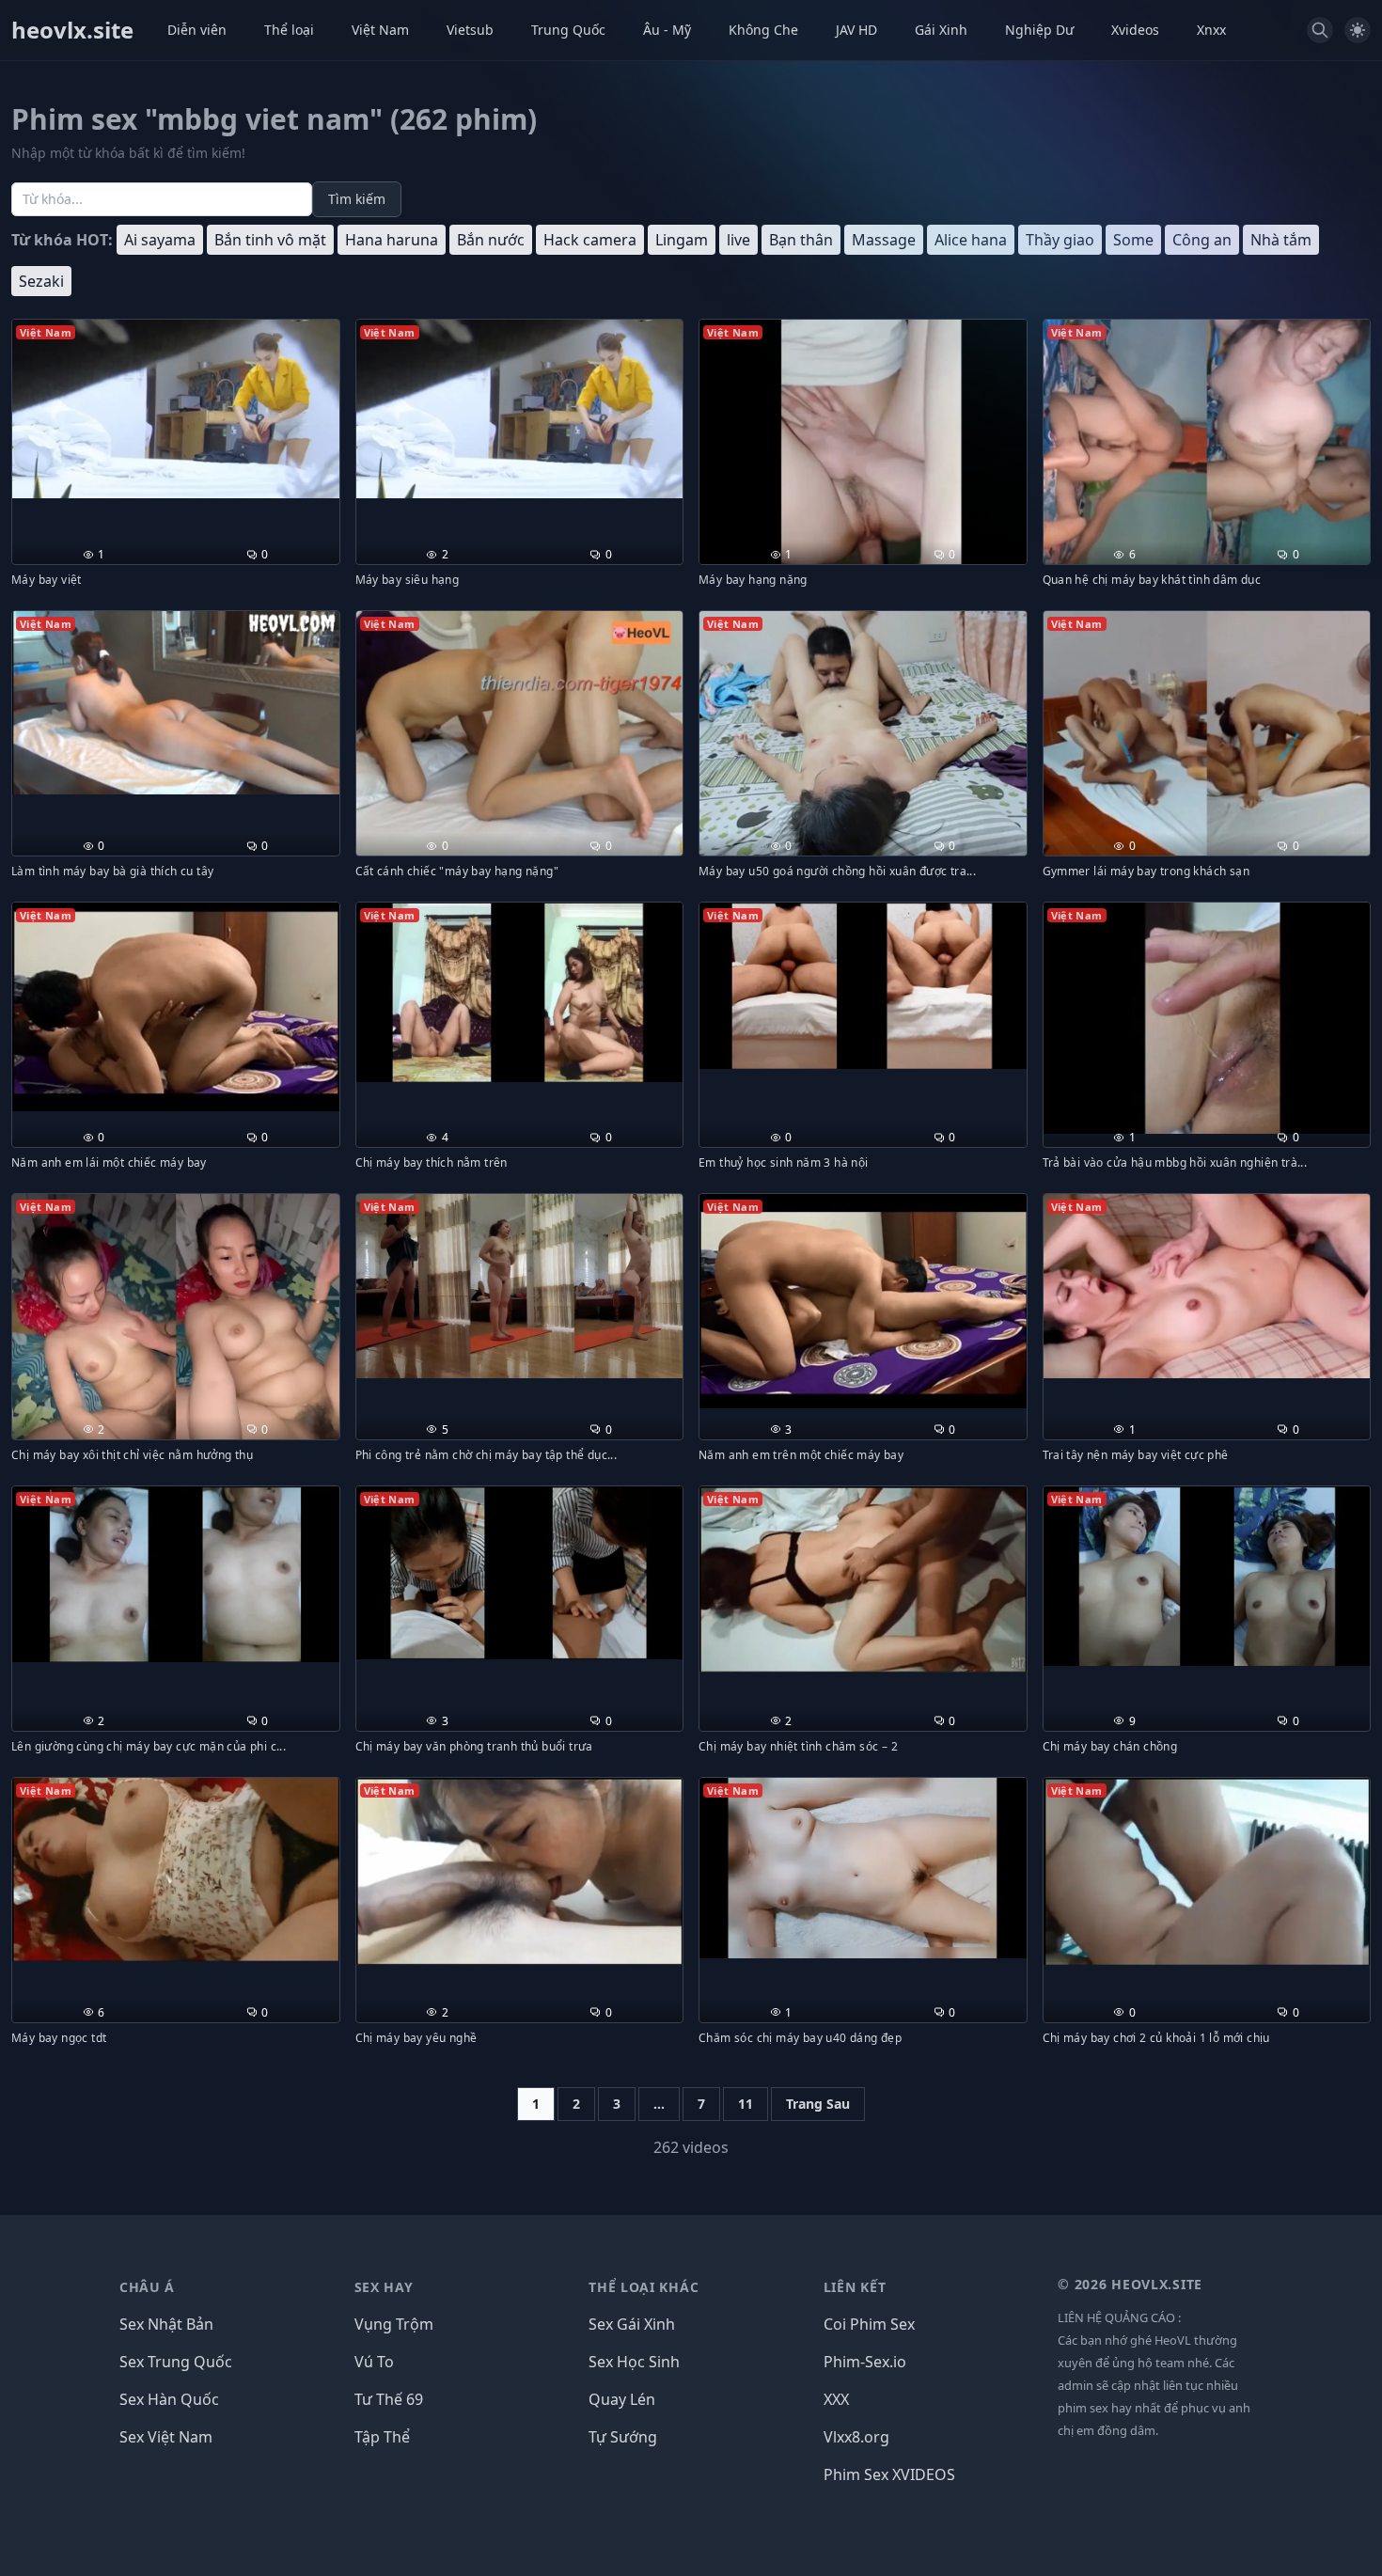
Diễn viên (197, 30)
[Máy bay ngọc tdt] (176, 1869)
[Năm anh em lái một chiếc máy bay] (176, 1007)
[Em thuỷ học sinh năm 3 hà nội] (863, 986)
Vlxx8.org (856, 2437)
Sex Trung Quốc (176, 2362)
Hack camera (590, 240)
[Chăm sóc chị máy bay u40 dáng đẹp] (863, 1868)
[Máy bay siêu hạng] (520, 409)
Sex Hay (384, 2287)
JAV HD (856, 30)
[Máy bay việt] (176, 409)
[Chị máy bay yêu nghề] (520, 1871)
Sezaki (41, 281)
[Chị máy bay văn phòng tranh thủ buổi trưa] (520, 1573)
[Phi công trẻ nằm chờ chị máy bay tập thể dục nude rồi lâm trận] (520, 1286)
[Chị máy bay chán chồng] (1207, 1576)
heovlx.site (72, 30)
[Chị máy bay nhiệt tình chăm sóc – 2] (863, 1579)
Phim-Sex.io (865, 2362)
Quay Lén (622, 2399)
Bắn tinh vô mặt (270, 240)
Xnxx (1211, 30)
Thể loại (289, 30)
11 (746, 2104)
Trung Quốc (568, 30)
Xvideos (1135, 30)
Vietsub (470, 30)
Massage (884, 240)
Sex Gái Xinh (632, 2324)
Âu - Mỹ (667, 30)
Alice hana (971, 240)
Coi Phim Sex (869, 2324)
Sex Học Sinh (634, 2362)
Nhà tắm (1281, 240)
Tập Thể (382, 2437)
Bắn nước (491, 240)
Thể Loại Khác (644, 2287)
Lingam (682, 240)
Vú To (374, 2362)
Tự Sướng (623, 2437)
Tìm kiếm (357, 199)
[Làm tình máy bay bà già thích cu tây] (176, 703)
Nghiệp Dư (1039, 30)
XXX (836, 2399)
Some (1133, 240)
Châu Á (147, 2287)
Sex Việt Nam (166, 2437)
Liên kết (855, 2287)
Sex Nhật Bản (166, 2324)
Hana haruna (392, 240)
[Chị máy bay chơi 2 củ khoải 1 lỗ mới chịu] (1207, 1872)
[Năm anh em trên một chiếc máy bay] (863, 1301)
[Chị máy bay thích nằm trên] (520, 992)
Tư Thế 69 (389, 2399)
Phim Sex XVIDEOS (889, 2474)
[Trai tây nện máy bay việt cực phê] (1207, 1286)
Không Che (763, 30)
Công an (1202, 240)
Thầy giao (1060, 240)
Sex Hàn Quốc (169, 2399)
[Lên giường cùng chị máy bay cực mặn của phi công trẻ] (176, 1575)
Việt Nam (380, 30)
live (738, 240)
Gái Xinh (941, 30)
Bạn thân (801, 240)
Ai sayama (160, 240)
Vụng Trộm (394, 2324)
